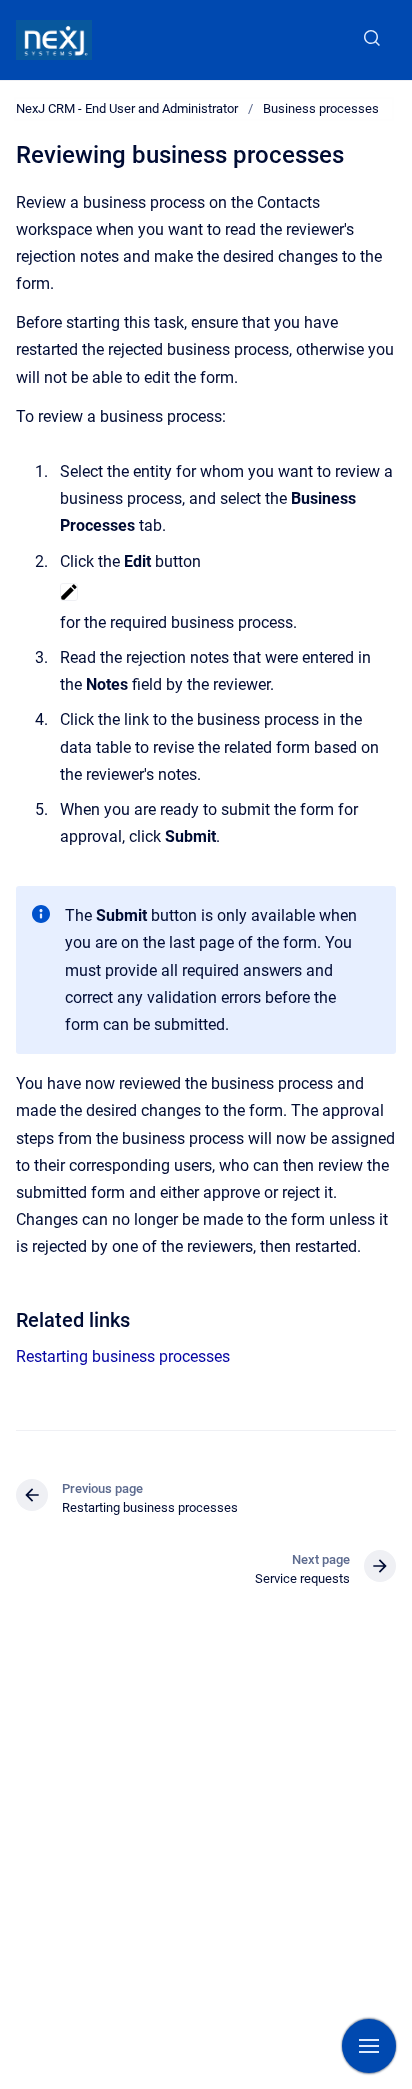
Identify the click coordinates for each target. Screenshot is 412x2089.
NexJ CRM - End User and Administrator (127, 108)
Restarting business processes (123, 1356)
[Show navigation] (369, 2046)
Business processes (321, 108)
